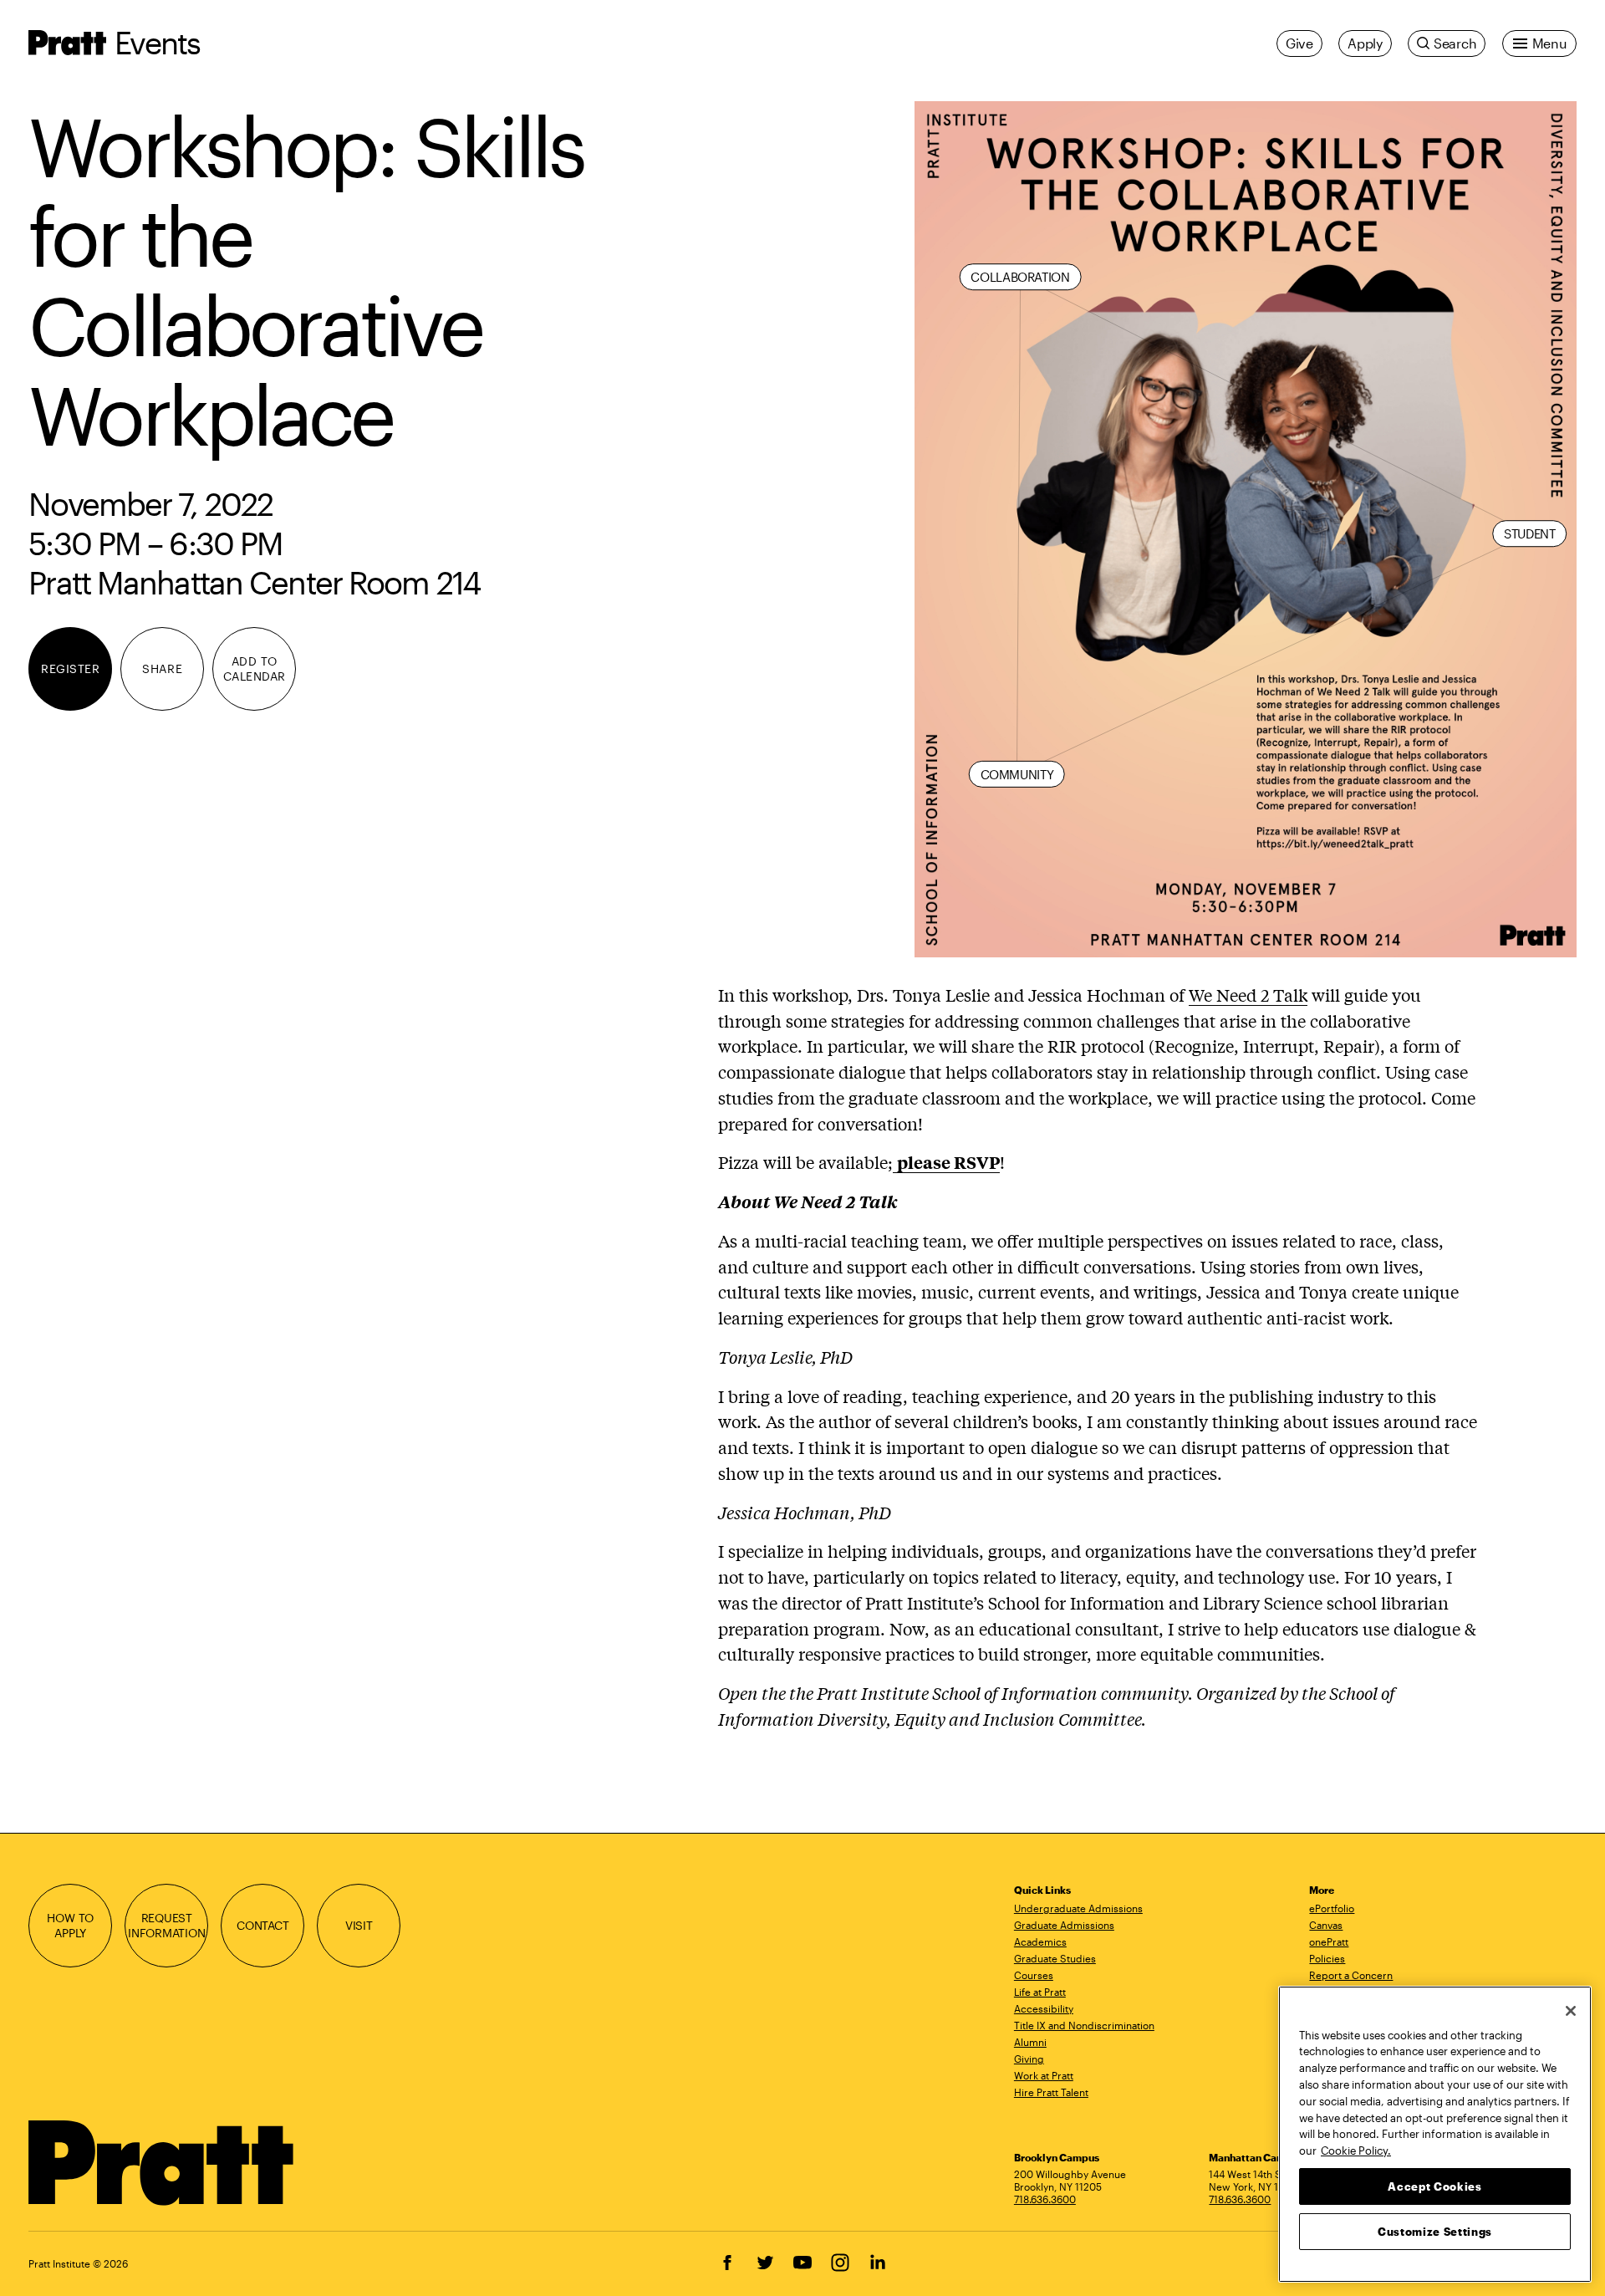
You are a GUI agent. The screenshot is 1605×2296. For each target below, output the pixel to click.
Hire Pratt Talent (1051, 2092)
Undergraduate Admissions (1078, 1908)
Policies (1327, 1958)
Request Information (167, 1925)
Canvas (1326, 1925)
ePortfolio (1332, 1908)
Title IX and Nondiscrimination (1084, 2025)
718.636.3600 (1045, 2199)
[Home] (162, 2163)
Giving (1029, 2059)
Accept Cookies (1434, 2186)
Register (70, 668)
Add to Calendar (255, 668)
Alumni (1030, 2042)
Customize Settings (1435, 2231)
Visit (359, 1925)
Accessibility (1044, 2008)
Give (1299, 43)
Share (162, 668)
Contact (263, 1925)
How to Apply (70, 1925)
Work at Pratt (1044, 2075)
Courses (1034, 1975)
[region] (1435, 2134)
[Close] (1571, 2011)
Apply (1365, 43)
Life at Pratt (1040, 1992)
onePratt (1329, 1941)
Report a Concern (1351, 1975)
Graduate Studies (1055, 1958)
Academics (1040, 1941)
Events (157, 42)
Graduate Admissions (1064, 1925)
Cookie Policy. (1356, 2150)
